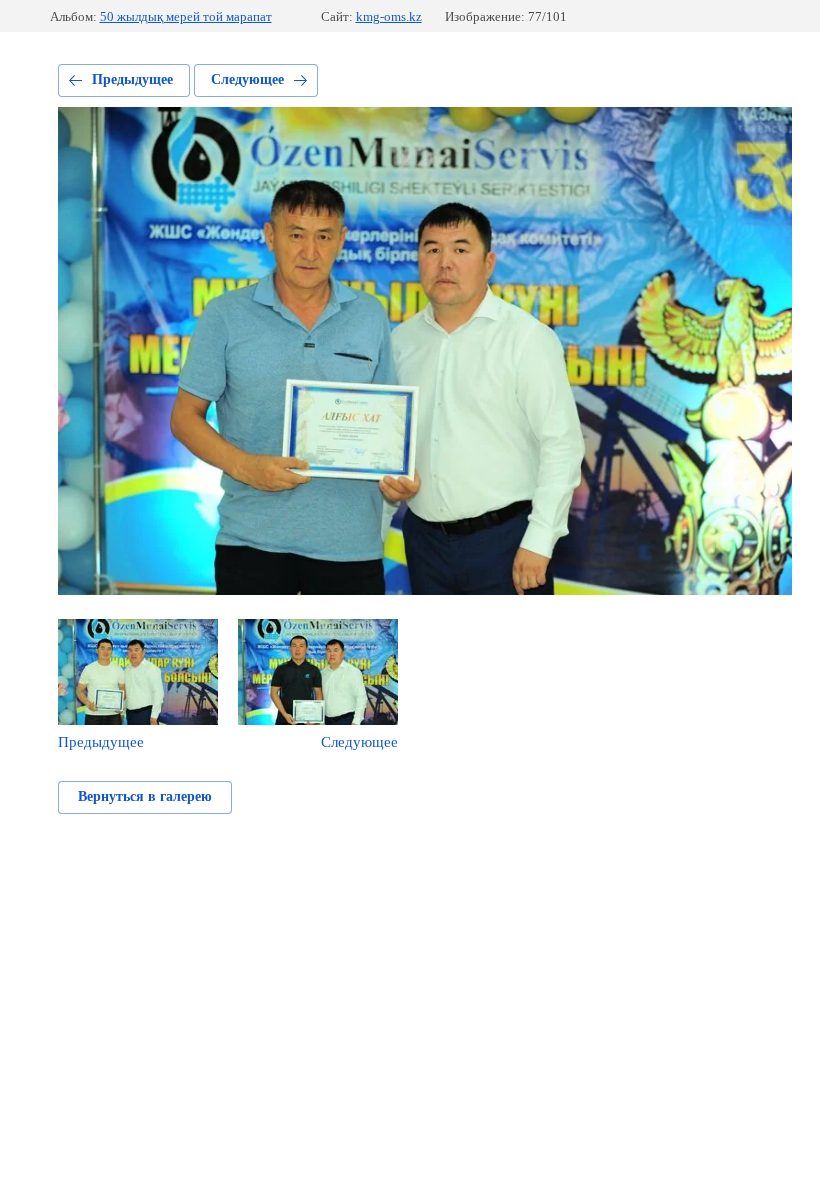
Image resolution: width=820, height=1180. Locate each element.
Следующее (247, 79)
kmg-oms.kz (389, 16)
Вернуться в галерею (145, 796)
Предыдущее (132, 79)
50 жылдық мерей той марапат (186, 16)
